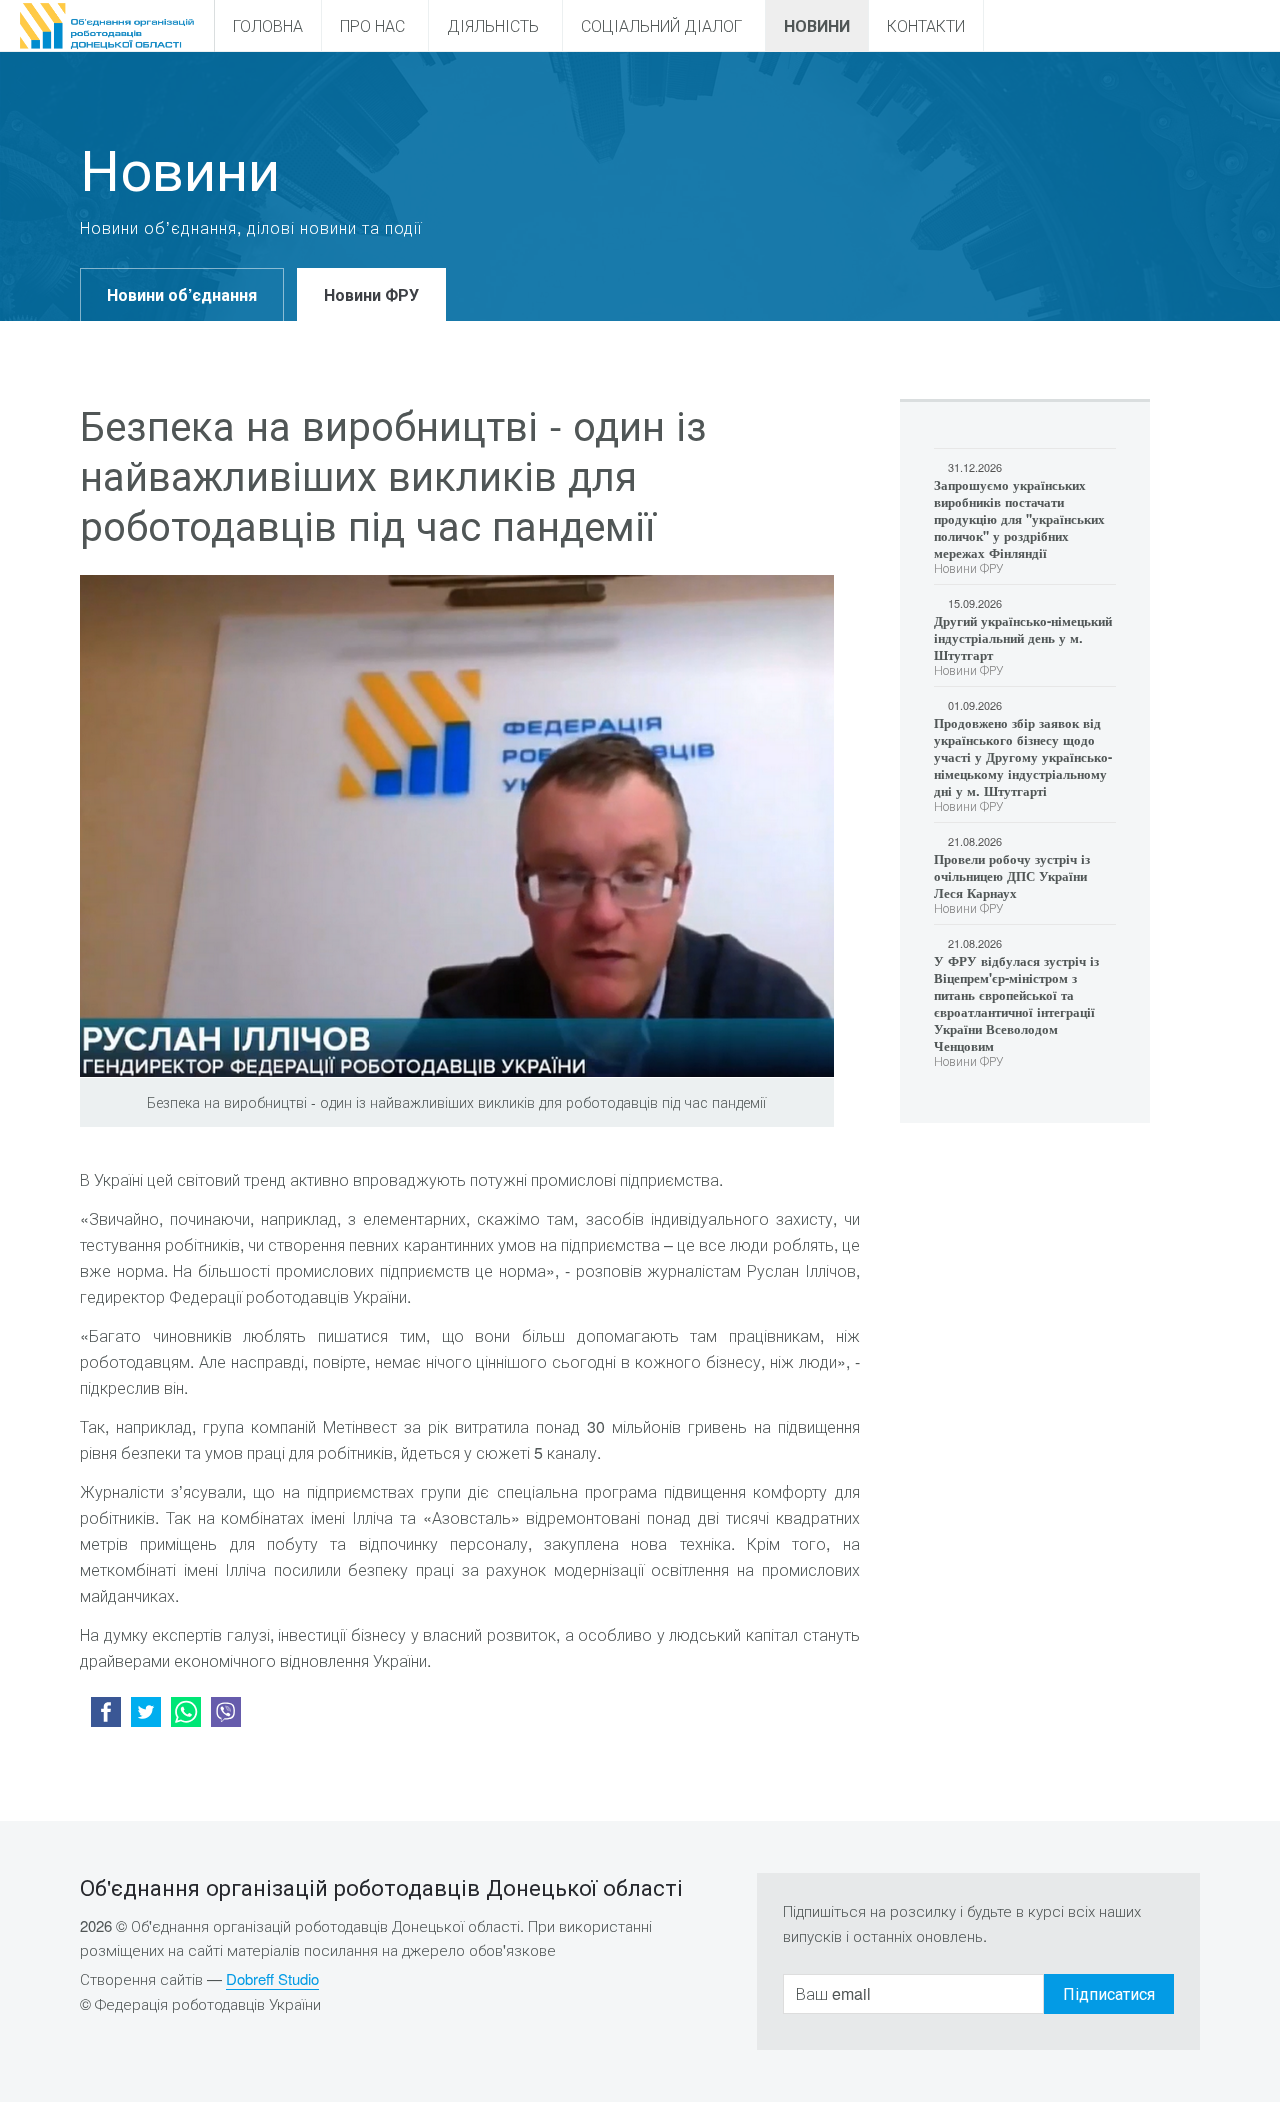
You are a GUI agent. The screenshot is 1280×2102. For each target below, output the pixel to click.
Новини (817, 25)
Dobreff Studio (272, 1978)
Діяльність (493, 25)
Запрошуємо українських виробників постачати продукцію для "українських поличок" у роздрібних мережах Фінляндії (1019, 518)
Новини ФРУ (371, 294)
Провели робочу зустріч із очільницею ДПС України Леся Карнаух (1012, 875)
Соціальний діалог (661, 25)
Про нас (372, 25)
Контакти (926, 25)
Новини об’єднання (182, 294)
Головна (268, 25)
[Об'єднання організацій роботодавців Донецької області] (107, 26)
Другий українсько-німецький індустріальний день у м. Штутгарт (1023, 637)
